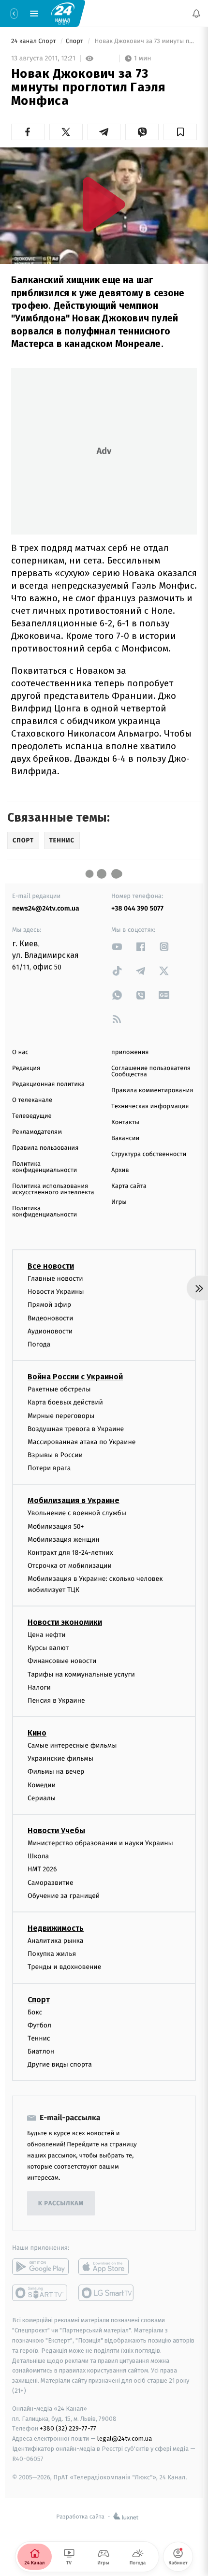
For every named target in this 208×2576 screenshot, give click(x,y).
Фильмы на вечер (56, 1772)
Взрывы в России (55, 1455)
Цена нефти (47, 1635)
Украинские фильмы (60, 1758)
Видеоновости (51, 1318)
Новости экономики (65, 1622)
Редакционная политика (48, 1084)
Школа (38, 1856)
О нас (20, 1052)
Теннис (39, 2038)
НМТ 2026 (42, 1869)
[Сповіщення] (196, 14)
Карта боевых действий (65, 1402)
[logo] (63, 13)
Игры (119, 1202)
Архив (120, 1170)
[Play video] (104, 204)
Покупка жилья (52, 1954)
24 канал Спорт (34, 41)
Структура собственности (149, 1154)
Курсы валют (48, 1648)
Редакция (26, 1068)
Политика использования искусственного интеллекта (53, 1189)
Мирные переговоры (61, 1415)
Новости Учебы (56, 1831)
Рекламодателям (37, 1132)
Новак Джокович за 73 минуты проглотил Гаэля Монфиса (145, 41)
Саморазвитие (51, 1882)
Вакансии (125, 1138)
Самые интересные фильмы (72, 1745)
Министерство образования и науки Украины (100, 1843)
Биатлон (41, 2051)
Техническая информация (150, 1107)
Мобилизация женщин (64, 1539)
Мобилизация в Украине (74, 1500)
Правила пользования (45, 1148)
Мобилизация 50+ (56, 1526)
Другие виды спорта (60, 2064)
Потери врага (49, 1468)
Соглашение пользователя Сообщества (151, 1071)
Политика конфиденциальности (45, 1167)
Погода (39, 1344)
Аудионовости (50, 1331)
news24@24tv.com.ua (46, 908)
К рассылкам (61, 2204)
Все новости (51, 1266)
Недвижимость (56, 1928)
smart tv (40, 2293)
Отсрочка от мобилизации (70, 1566)
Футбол (39, 2025)
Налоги (39, 1687)
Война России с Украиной (75, 1377)
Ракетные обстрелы (59, 1389)
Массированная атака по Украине (82, 1441)
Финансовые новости (62, 1661)
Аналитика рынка (56, 1941)
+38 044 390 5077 (137, 908)
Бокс (35, 2012)
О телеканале (32, 1100)
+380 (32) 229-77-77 (68, 2428)
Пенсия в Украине (56, 1700)
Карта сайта (129, 1186)
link (117, 947)
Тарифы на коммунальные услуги (81, 1674)
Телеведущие (32, 1116)
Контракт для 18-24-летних (70, 1553)
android (40, 2267)
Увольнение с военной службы (77, 1513)
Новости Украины (56, 1292)
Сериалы (42, 1798)
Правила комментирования (152, 1091)
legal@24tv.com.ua (125, 2439)
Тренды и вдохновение (64, 1967)
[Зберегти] (180, 132)
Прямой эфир (49, 1305)
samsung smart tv (107, 2293)
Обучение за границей (64, 1895)
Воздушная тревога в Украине (76, 1428)
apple (107, 2267)
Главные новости (55, 1279)
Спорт (75, 41)
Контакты (125, 1122)
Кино (37, 1733)
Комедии (42, 1785)
